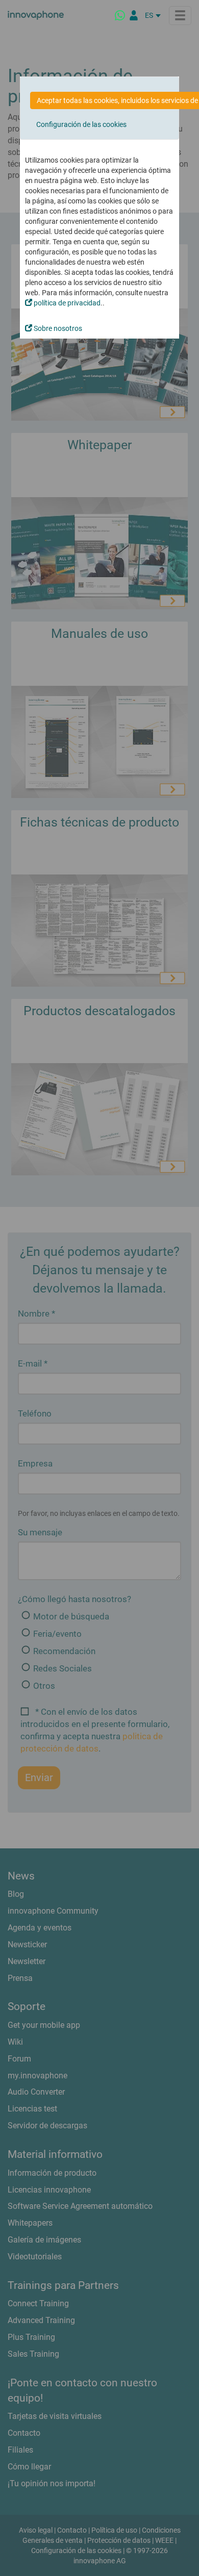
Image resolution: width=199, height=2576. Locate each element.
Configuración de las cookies (81, 124)
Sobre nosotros (57, 328)
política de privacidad (66, 303)
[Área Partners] (134, 15)
